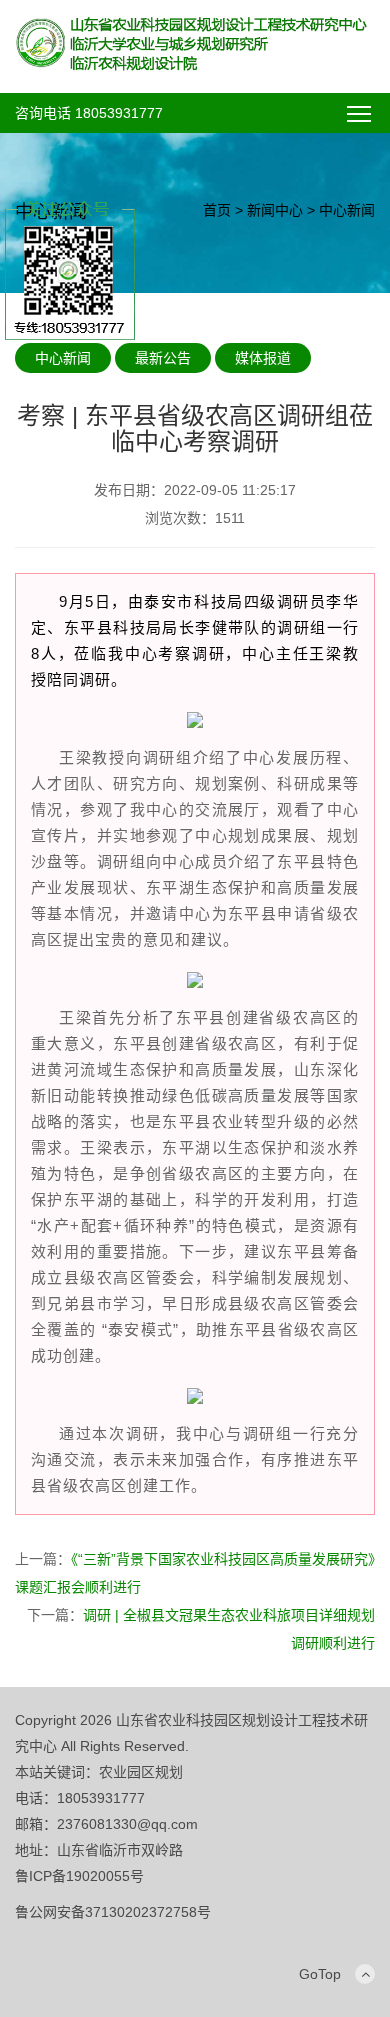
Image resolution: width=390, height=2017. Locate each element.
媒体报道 (263, 358)
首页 (217, 210)
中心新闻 (347, 210)
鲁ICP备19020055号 (79, 1876)
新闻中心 (275, 210)
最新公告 (163, 358)
